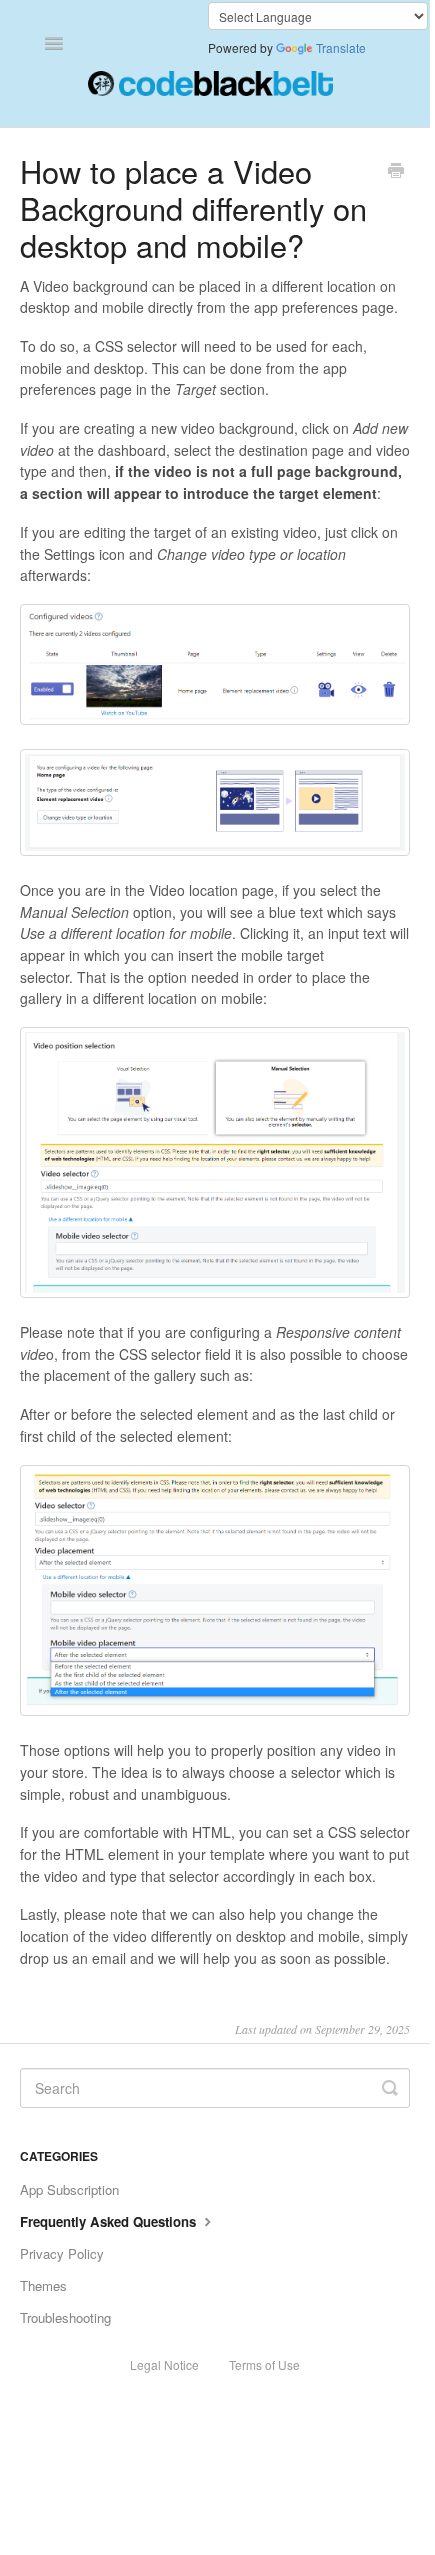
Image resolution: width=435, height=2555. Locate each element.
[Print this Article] (396, 172)
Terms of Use (264, 2364)
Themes (43, 2285)
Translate (341, 47)
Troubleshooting (65, 2317)
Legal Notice (164, 2364)
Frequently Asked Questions (110, 2221)
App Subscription (69, 2189)
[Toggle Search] (390, 2088)
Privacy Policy (62, 2253)
